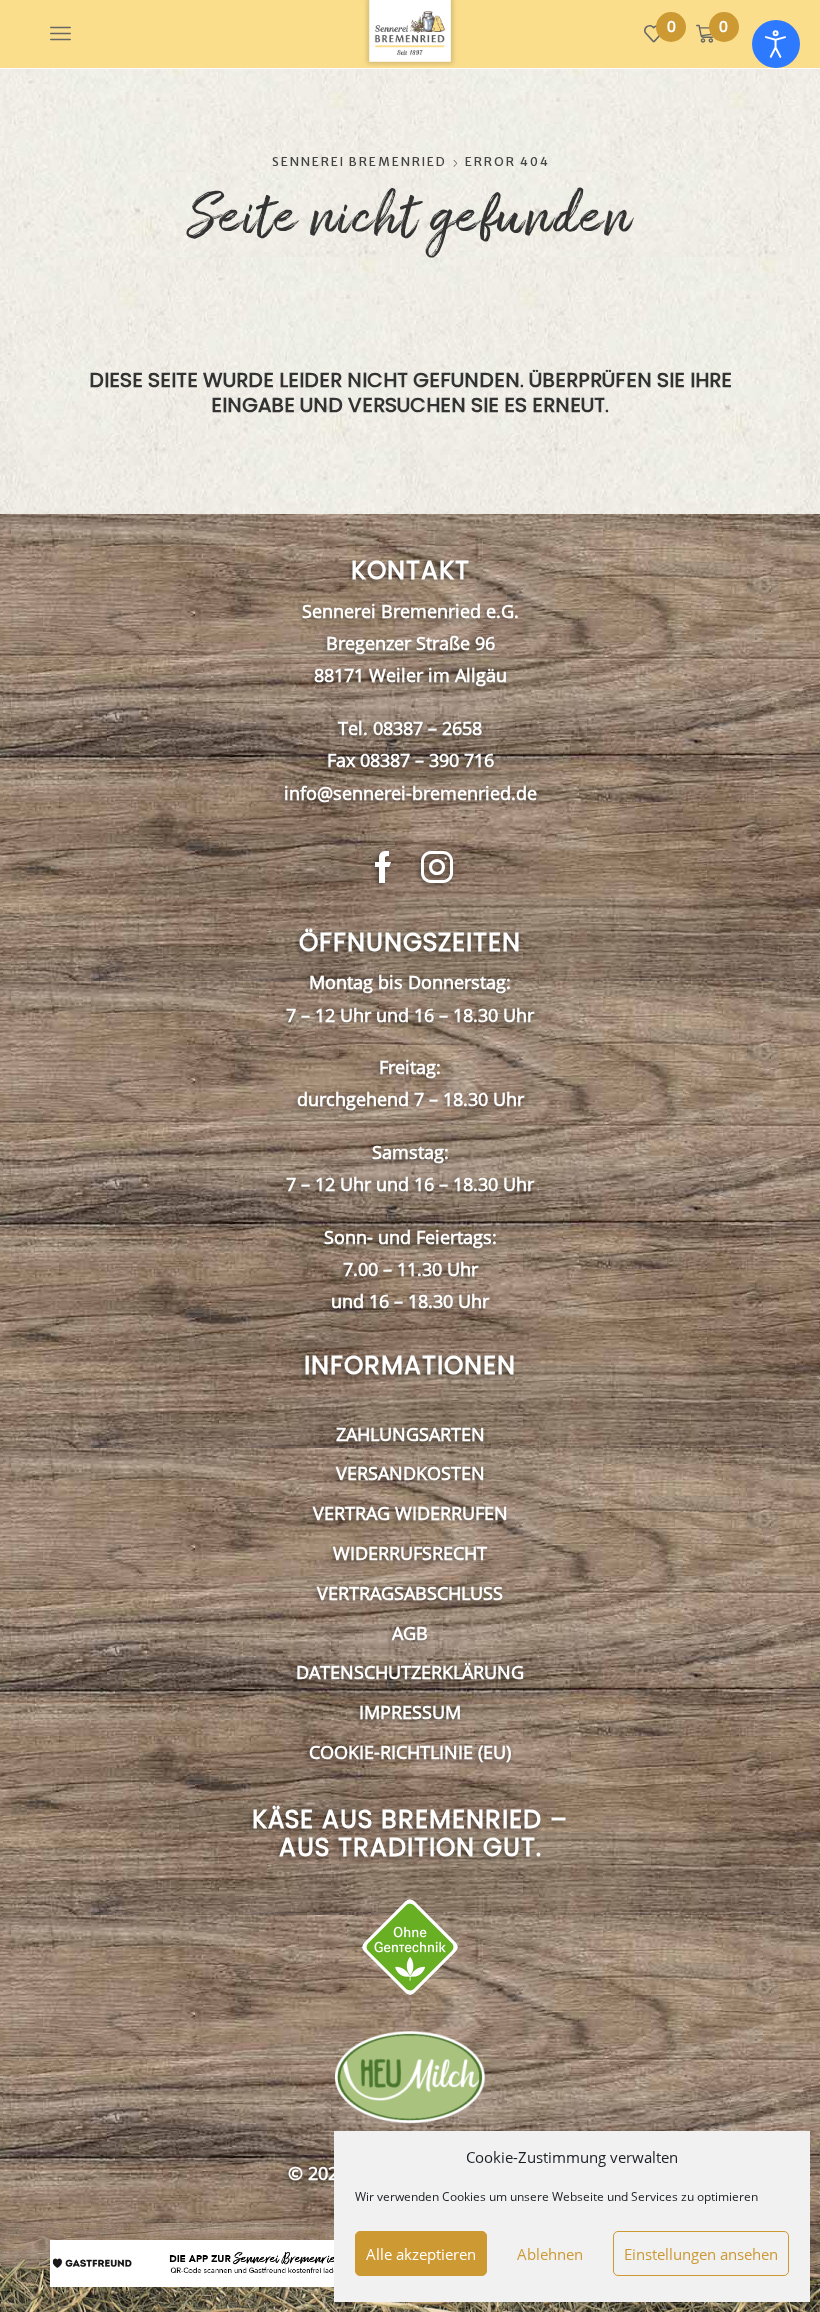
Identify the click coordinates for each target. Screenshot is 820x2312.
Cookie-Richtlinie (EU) (410, 1752)
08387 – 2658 (427, 728)
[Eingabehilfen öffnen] (776, 44)
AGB (410, 1633)
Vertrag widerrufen (410, 1513)
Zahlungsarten (410, 1434)
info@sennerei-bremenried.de (410, 793)
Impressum (410, 1712)
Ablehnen (550, 2254)
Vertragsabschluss (410, 1593)
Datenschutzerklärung (410, 1672)
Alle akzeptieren (421, 2254)
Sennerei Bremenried (359, 161)
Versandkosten (410, 1473)
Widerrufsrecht (410, 1553)
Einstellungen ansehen (701, 2254)
